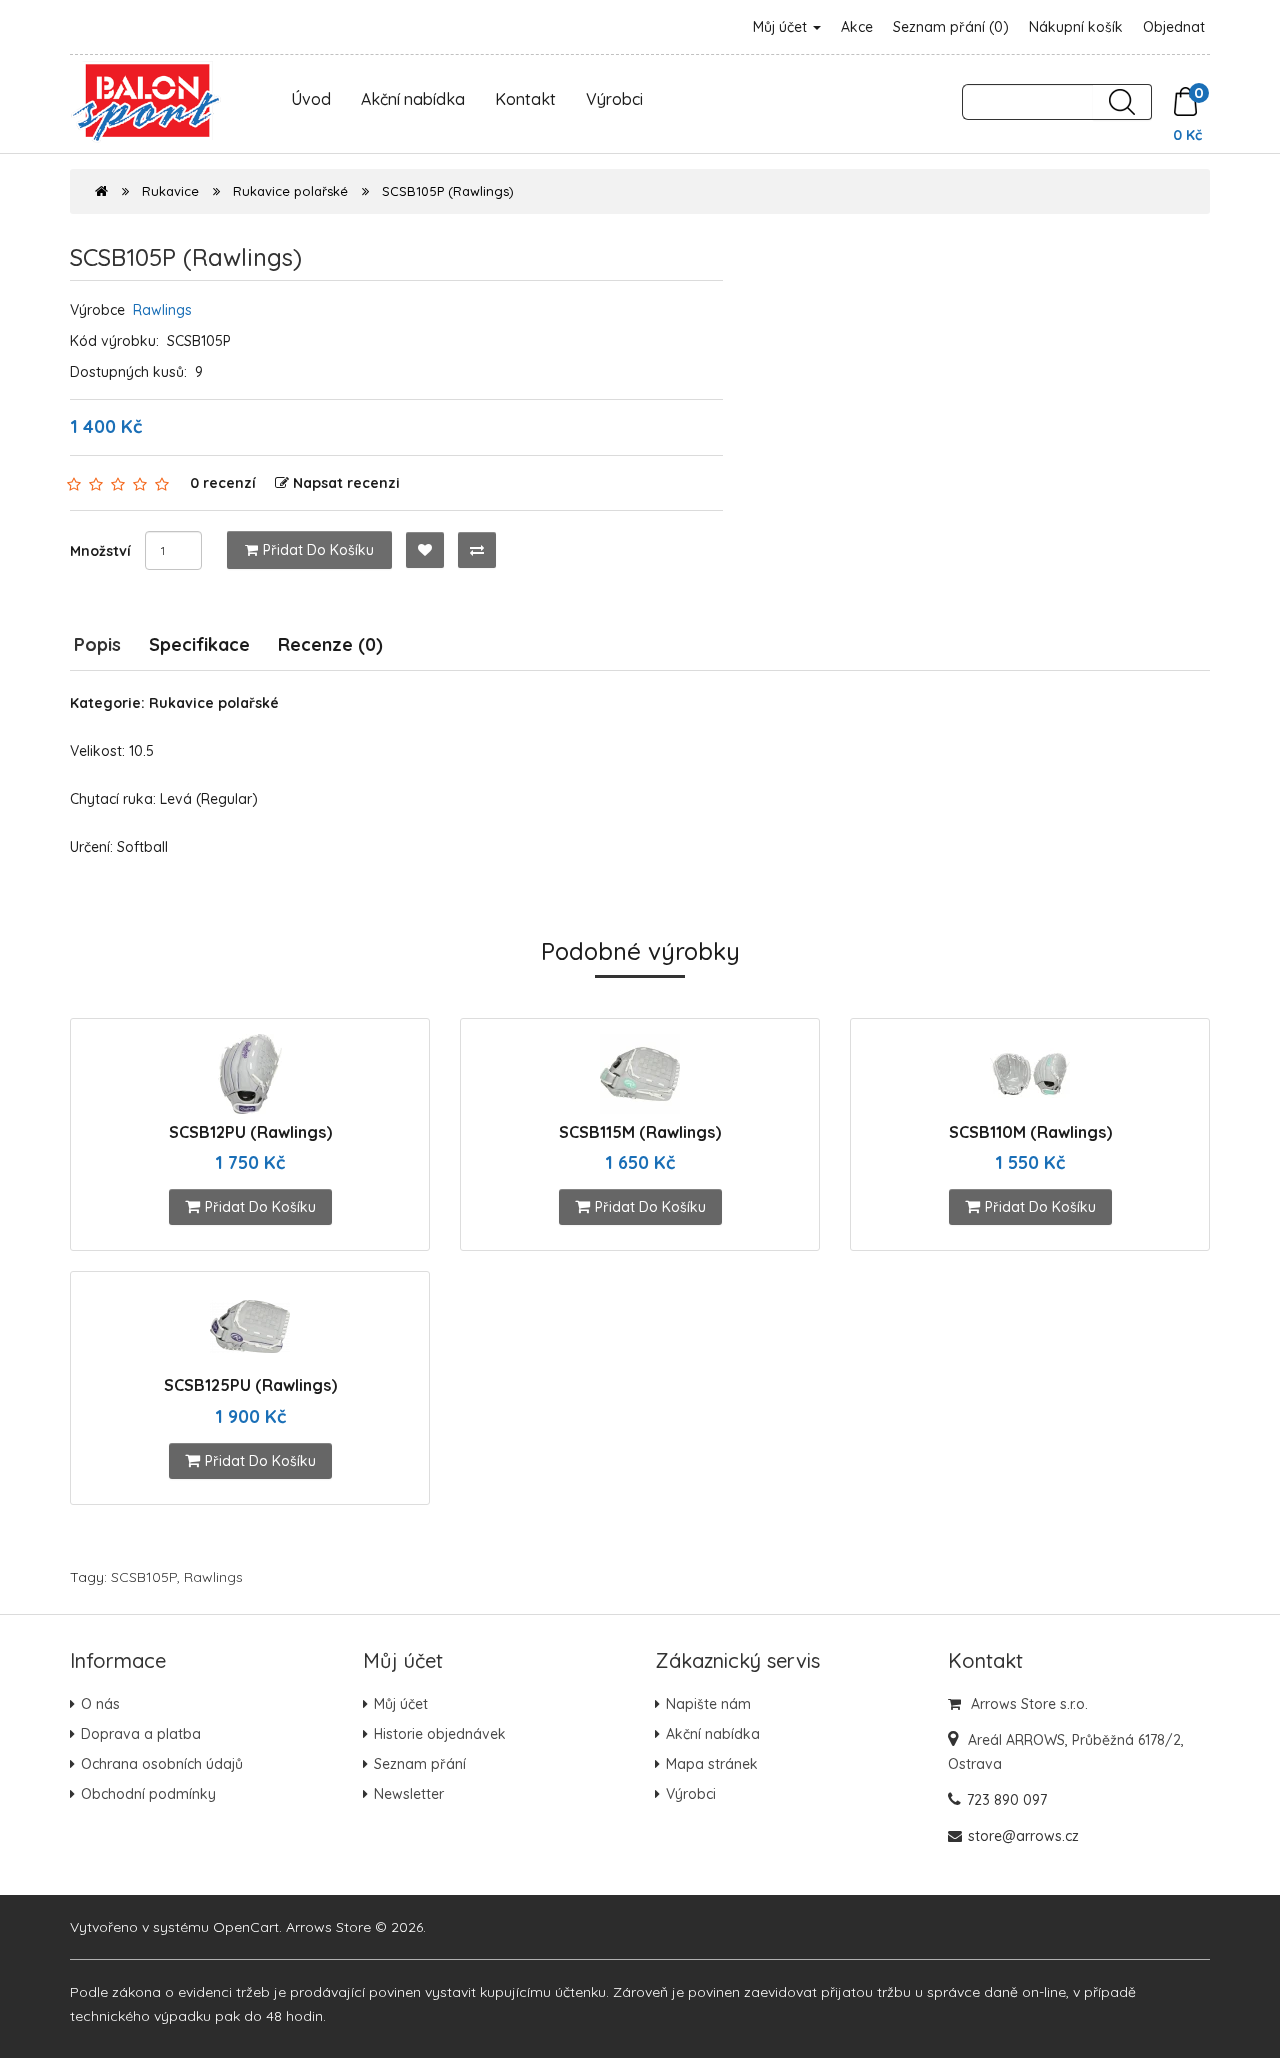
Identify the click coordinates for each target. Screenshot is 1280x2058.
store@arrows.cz (1023, 1836)
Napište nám (708, 1704)
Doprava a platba (141, 1734)
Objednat (1174, 27)
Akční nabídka (413, 99)
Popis (97, 644)
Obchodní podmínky (148, 1794)
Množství (100, 551)
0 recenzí (223, 483)
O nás (100, 1704)
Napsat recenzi (346, 483)
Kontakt (525, 99)
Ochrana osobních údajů (162, 1764)
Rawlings (162, 310)
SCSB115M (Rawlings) (640, 1132)
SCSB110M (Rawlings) (1030, 1132)
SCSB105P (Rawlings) (448, 191)
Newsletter (409, 1794)
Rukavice (170, 191)
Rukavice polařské (290, 191)
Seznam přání (420, 1764)
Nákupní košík (1076, 27)
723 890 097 (1007, 1800)
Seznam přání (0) (951, 27)
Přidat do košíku (318, 550)
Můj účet (782, 27)
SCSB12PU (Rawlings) (250, 1132)
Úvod (311, 99)
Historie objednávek (440, 1734)
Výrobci (614, 99)
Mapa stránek (712, 1764)
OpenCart (246, 1927)
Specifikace (199, 644)
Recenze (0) (330, 644)
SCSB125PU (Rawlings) (250, 1385)
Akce (857, 27)
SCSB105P (144, 1577)
